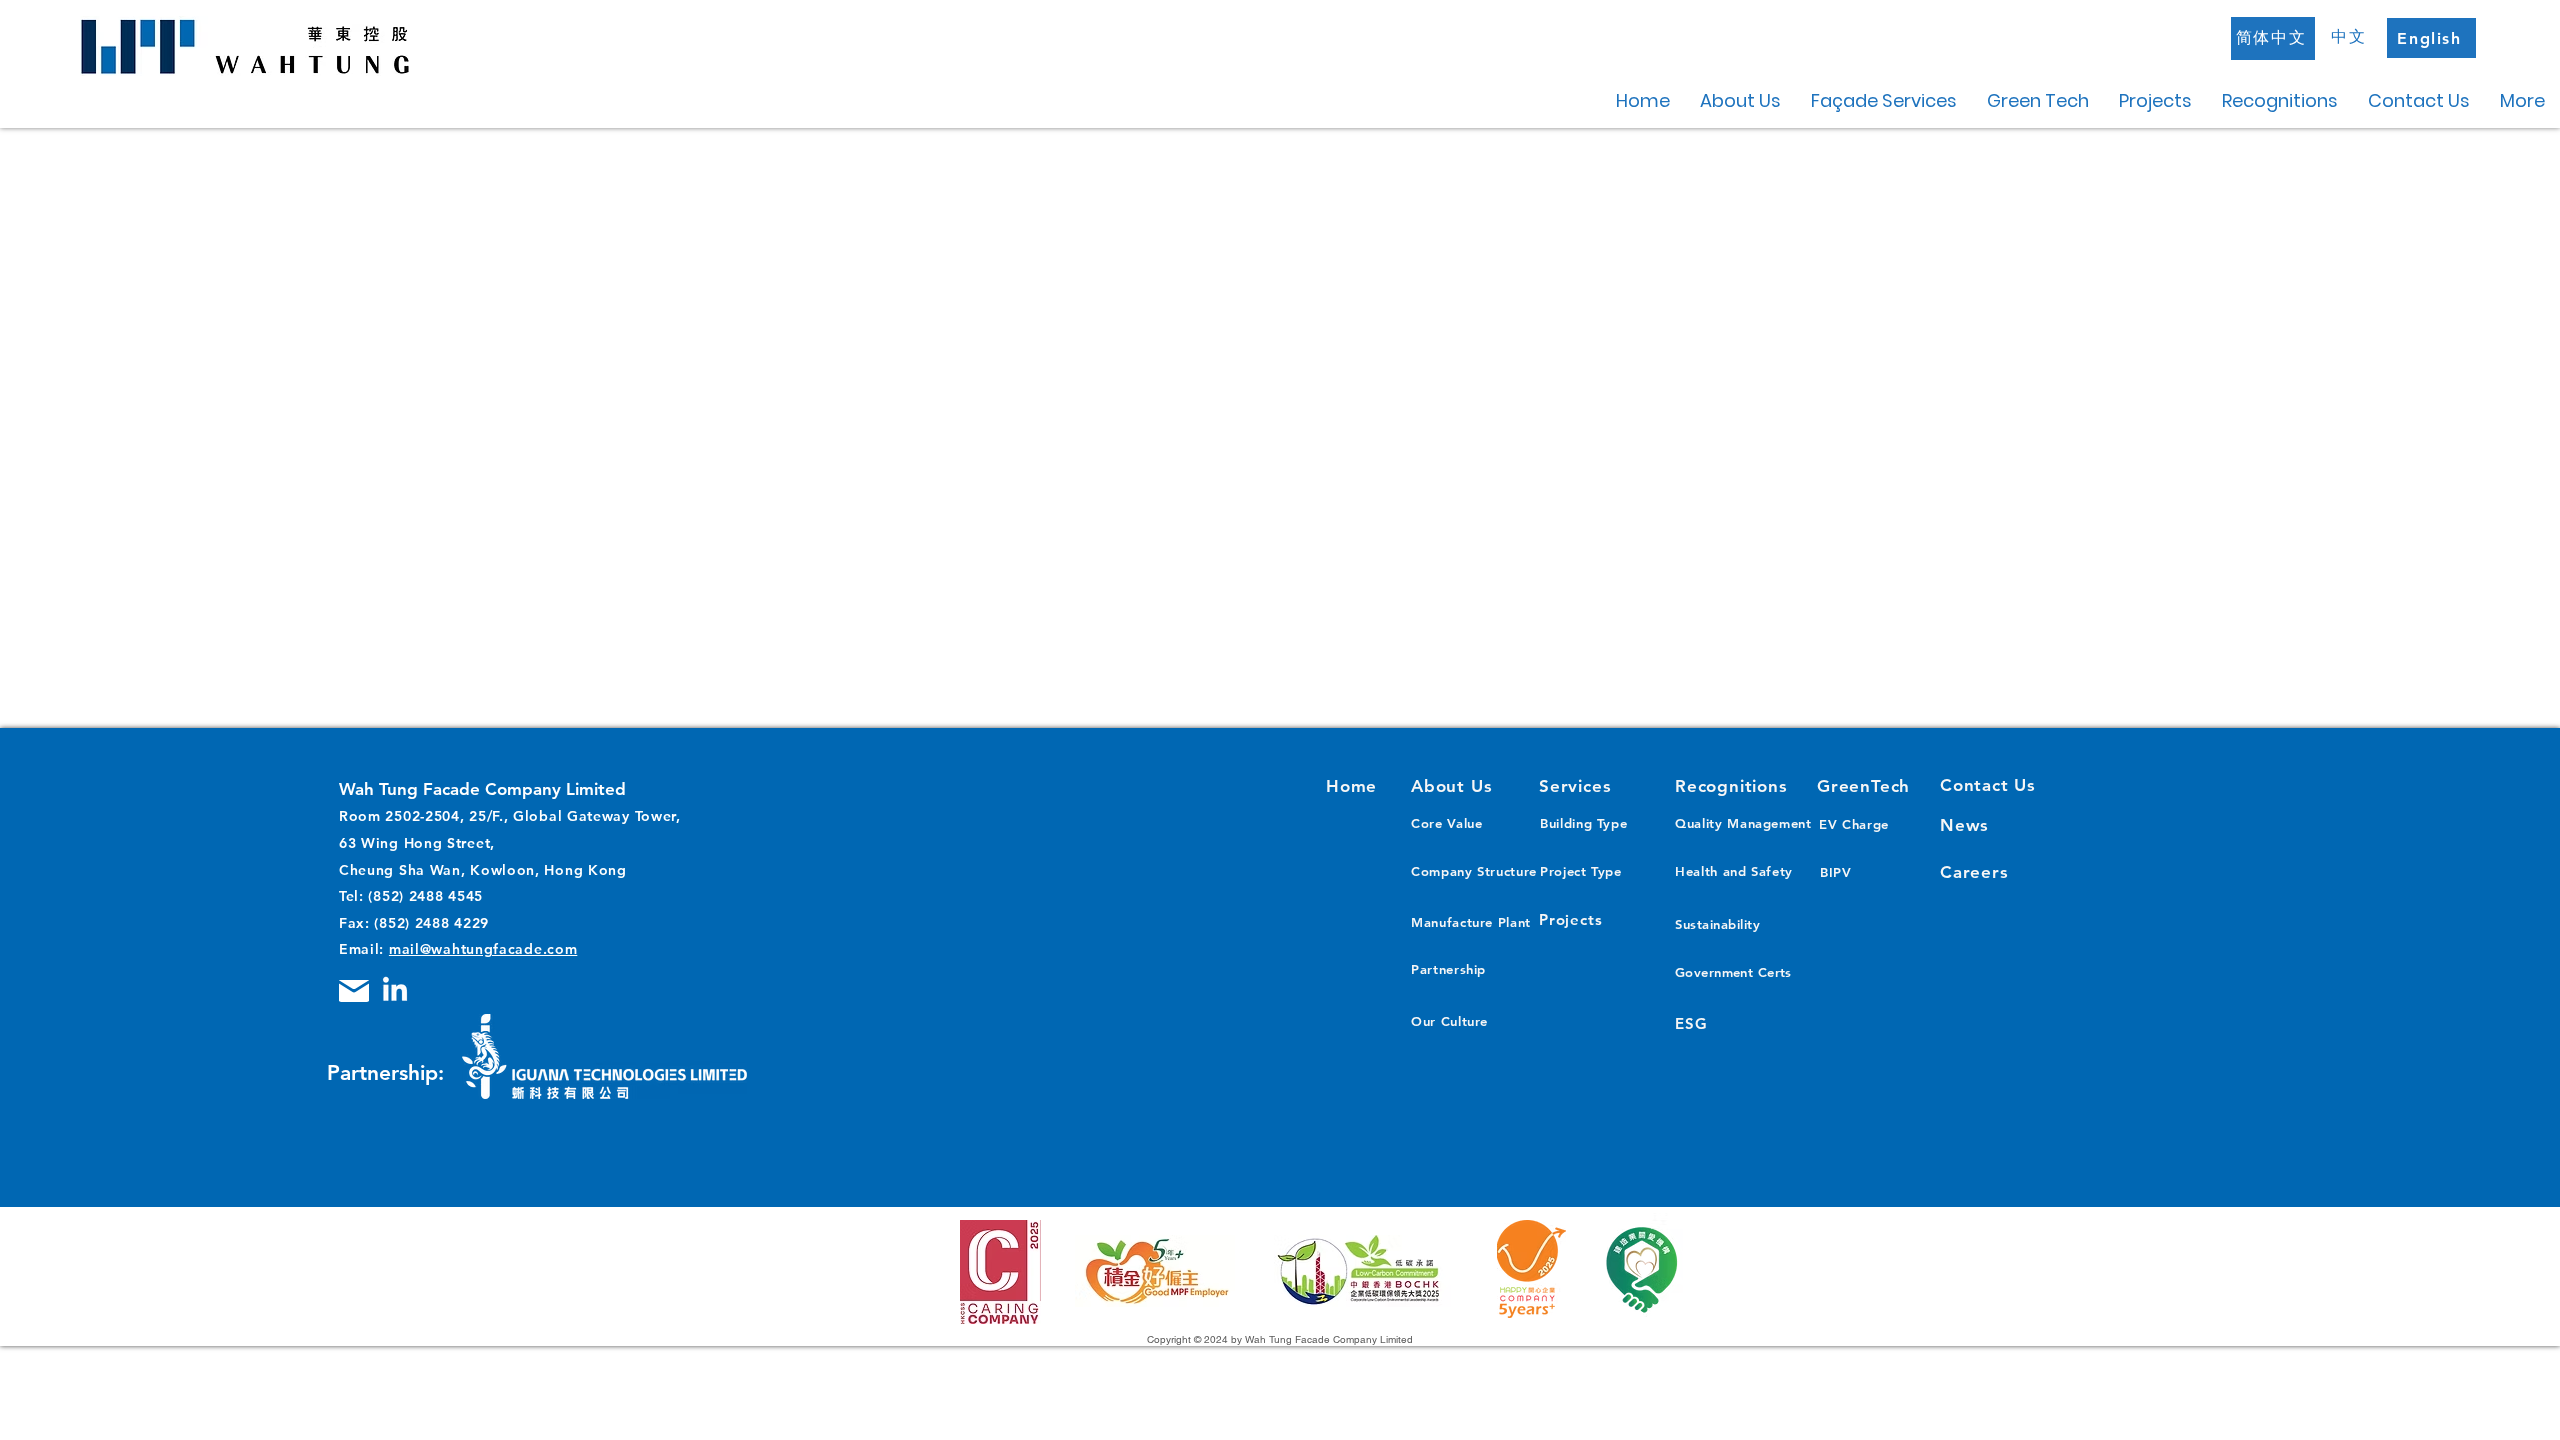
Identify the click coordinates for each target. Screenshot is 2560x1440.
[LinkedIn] (395, 991)
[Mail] (354, 991)
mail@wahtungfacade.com (483, 949)
